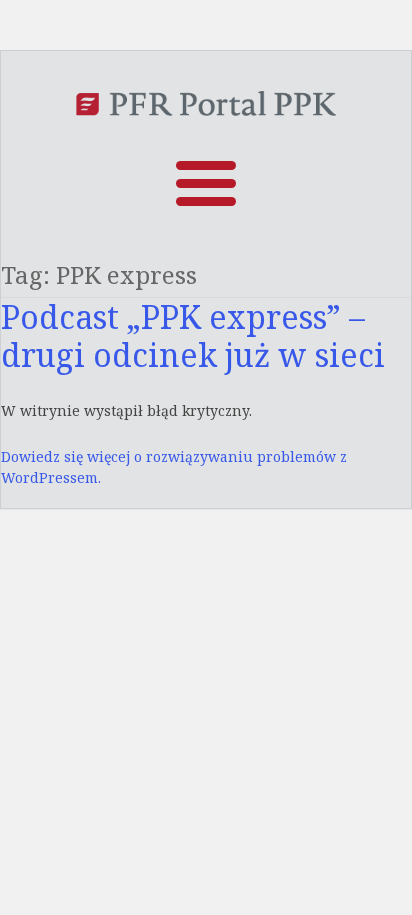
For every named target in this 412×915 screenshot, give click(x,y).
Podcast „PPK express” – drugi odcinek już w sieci (193, 335)
